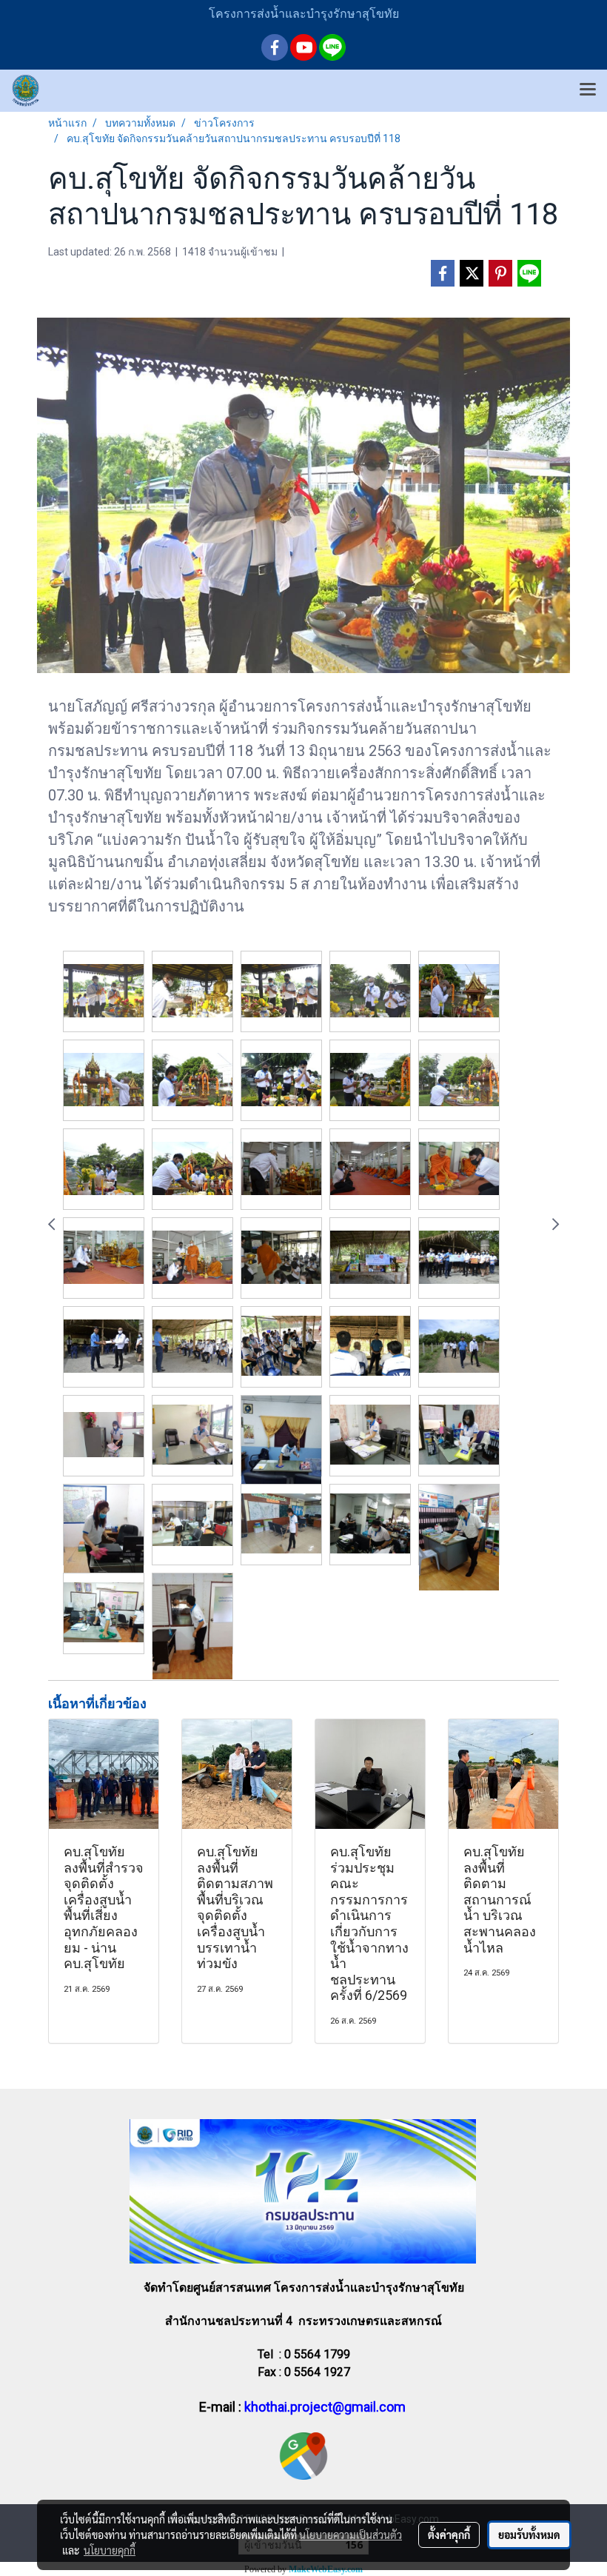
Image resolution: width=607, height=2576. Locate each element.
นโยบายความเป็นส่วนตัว (351, 2535)
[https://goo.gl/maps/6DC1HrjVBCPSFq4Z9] (303, 2455)
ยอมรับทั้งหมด (529, 2535)
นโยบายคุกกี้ (110, 2550)
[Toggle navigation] (588, 90)
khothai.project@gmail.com (325, 2407)
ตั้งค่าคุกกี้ (449, 2535)
